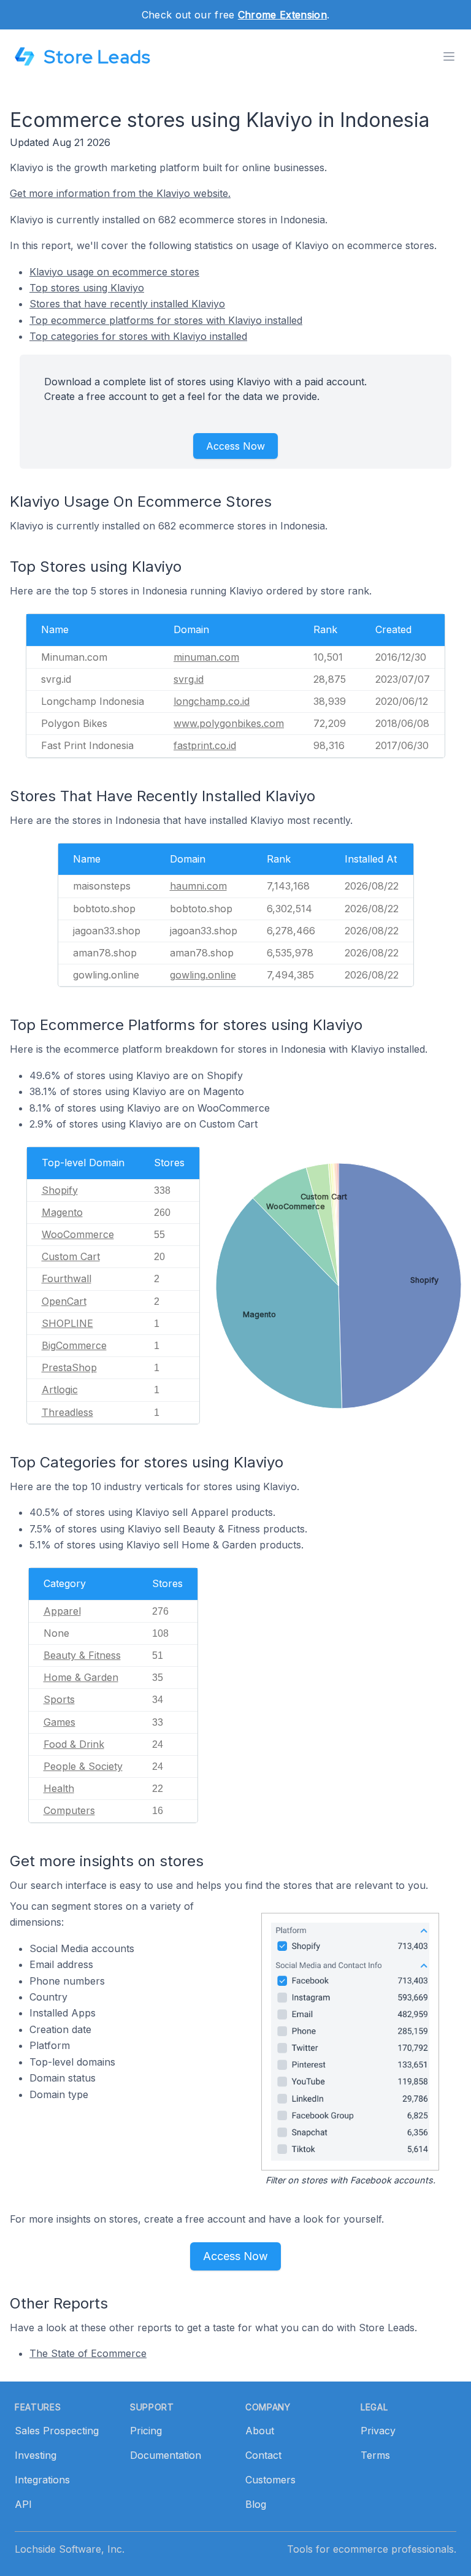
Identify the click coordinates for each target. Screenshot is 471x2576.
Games (59, 1722)
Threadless (67, 1412)
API (23, 2504)
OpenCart (64, 1301)
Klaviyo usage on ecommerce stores (114, 272)
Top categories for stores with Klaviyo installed (138, 336)
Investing (36, 2455)
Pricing (146, 2431)
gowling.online (203, 975)
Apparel (62, 1611)
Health (59, 1788)
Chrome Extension (282, 15)
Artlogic (60, 1390)
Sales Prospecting (57, 2431)
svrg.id (189, 679)
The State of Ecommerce (88, 2353)
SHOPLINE (67, 1323)
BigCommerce (74, 1345)
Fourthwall (67, 1278)
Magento (62, 1212)
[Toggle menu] (449, 56)
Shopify (60, 1190)
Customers (270, 2480)
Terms (375, 2455)
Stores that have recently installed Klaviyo (127, 304)
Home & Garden (81, 1677)
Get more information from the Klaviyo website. (120, 193)
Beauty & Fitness (82, 1655)
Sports (59, 1699)
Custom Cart (71, 1256)
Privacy (378, 2431)
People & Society (83, 1766)
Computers (69, 1810)
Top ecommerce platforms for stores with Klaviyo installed (166, 320)
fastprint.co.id (205, 745)
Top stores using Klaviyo (87, 288)
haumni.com (198, 886)
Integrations (42, 2480)
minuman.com (206, 657)
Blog (256, 2504)
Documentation (166, 2455)
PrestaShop (69, 1367)
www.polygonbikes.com (229, 723)
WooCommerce (78, 1234)
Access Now (235, 446)
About (260, 2431)
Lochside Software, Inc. (70, 2549)
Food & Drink (74, 1744)
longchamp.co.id (212, 701)
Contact (263, 2455)
